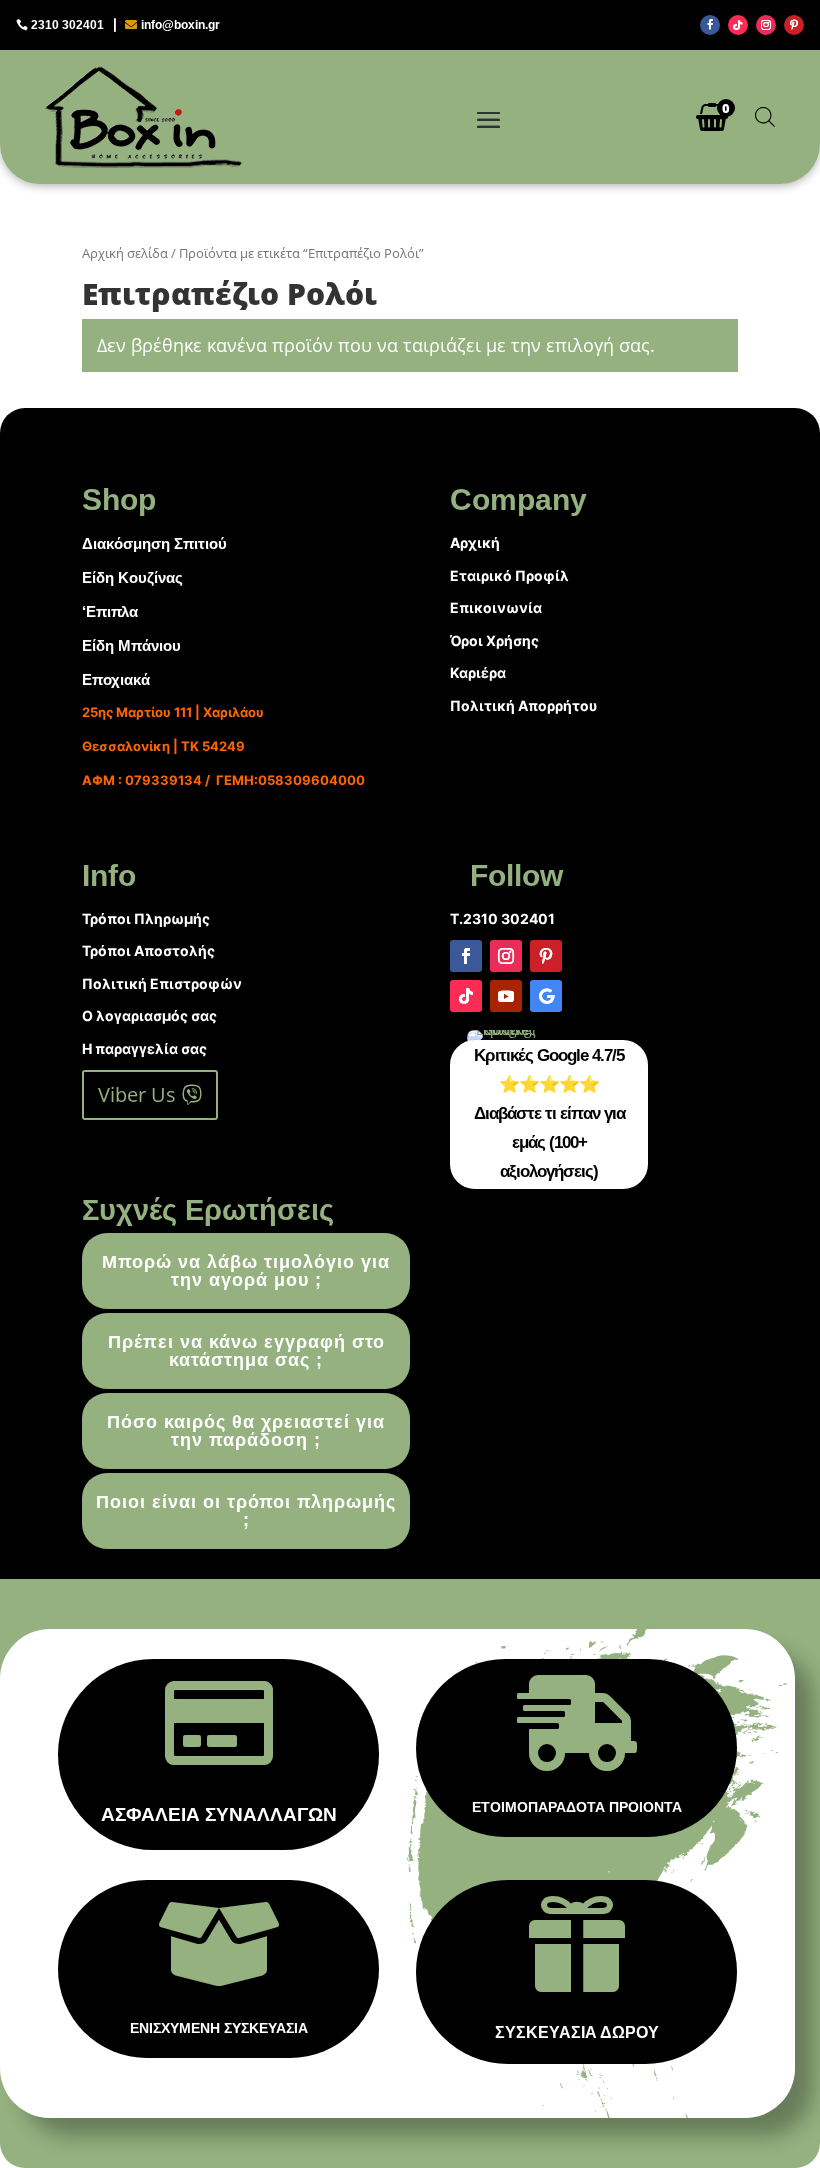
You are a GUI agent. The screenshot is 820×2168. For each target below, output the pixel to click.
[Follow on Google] (546, 996)
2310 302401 (67, 25)
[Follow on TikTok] (738, 25)
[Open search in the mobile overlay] (765, 116)
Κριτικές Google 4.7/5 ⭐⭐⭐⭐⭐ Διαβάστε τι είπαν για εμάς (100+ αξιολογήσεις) (549, 1113)
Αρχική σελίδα (125, 253)
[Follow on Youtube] (506, 996)
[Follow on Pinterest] (794, 25)
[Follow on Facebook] (710, 25)
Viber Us (137, 1094)
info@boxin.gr (180, 25)
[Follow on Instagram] (766, 25)
